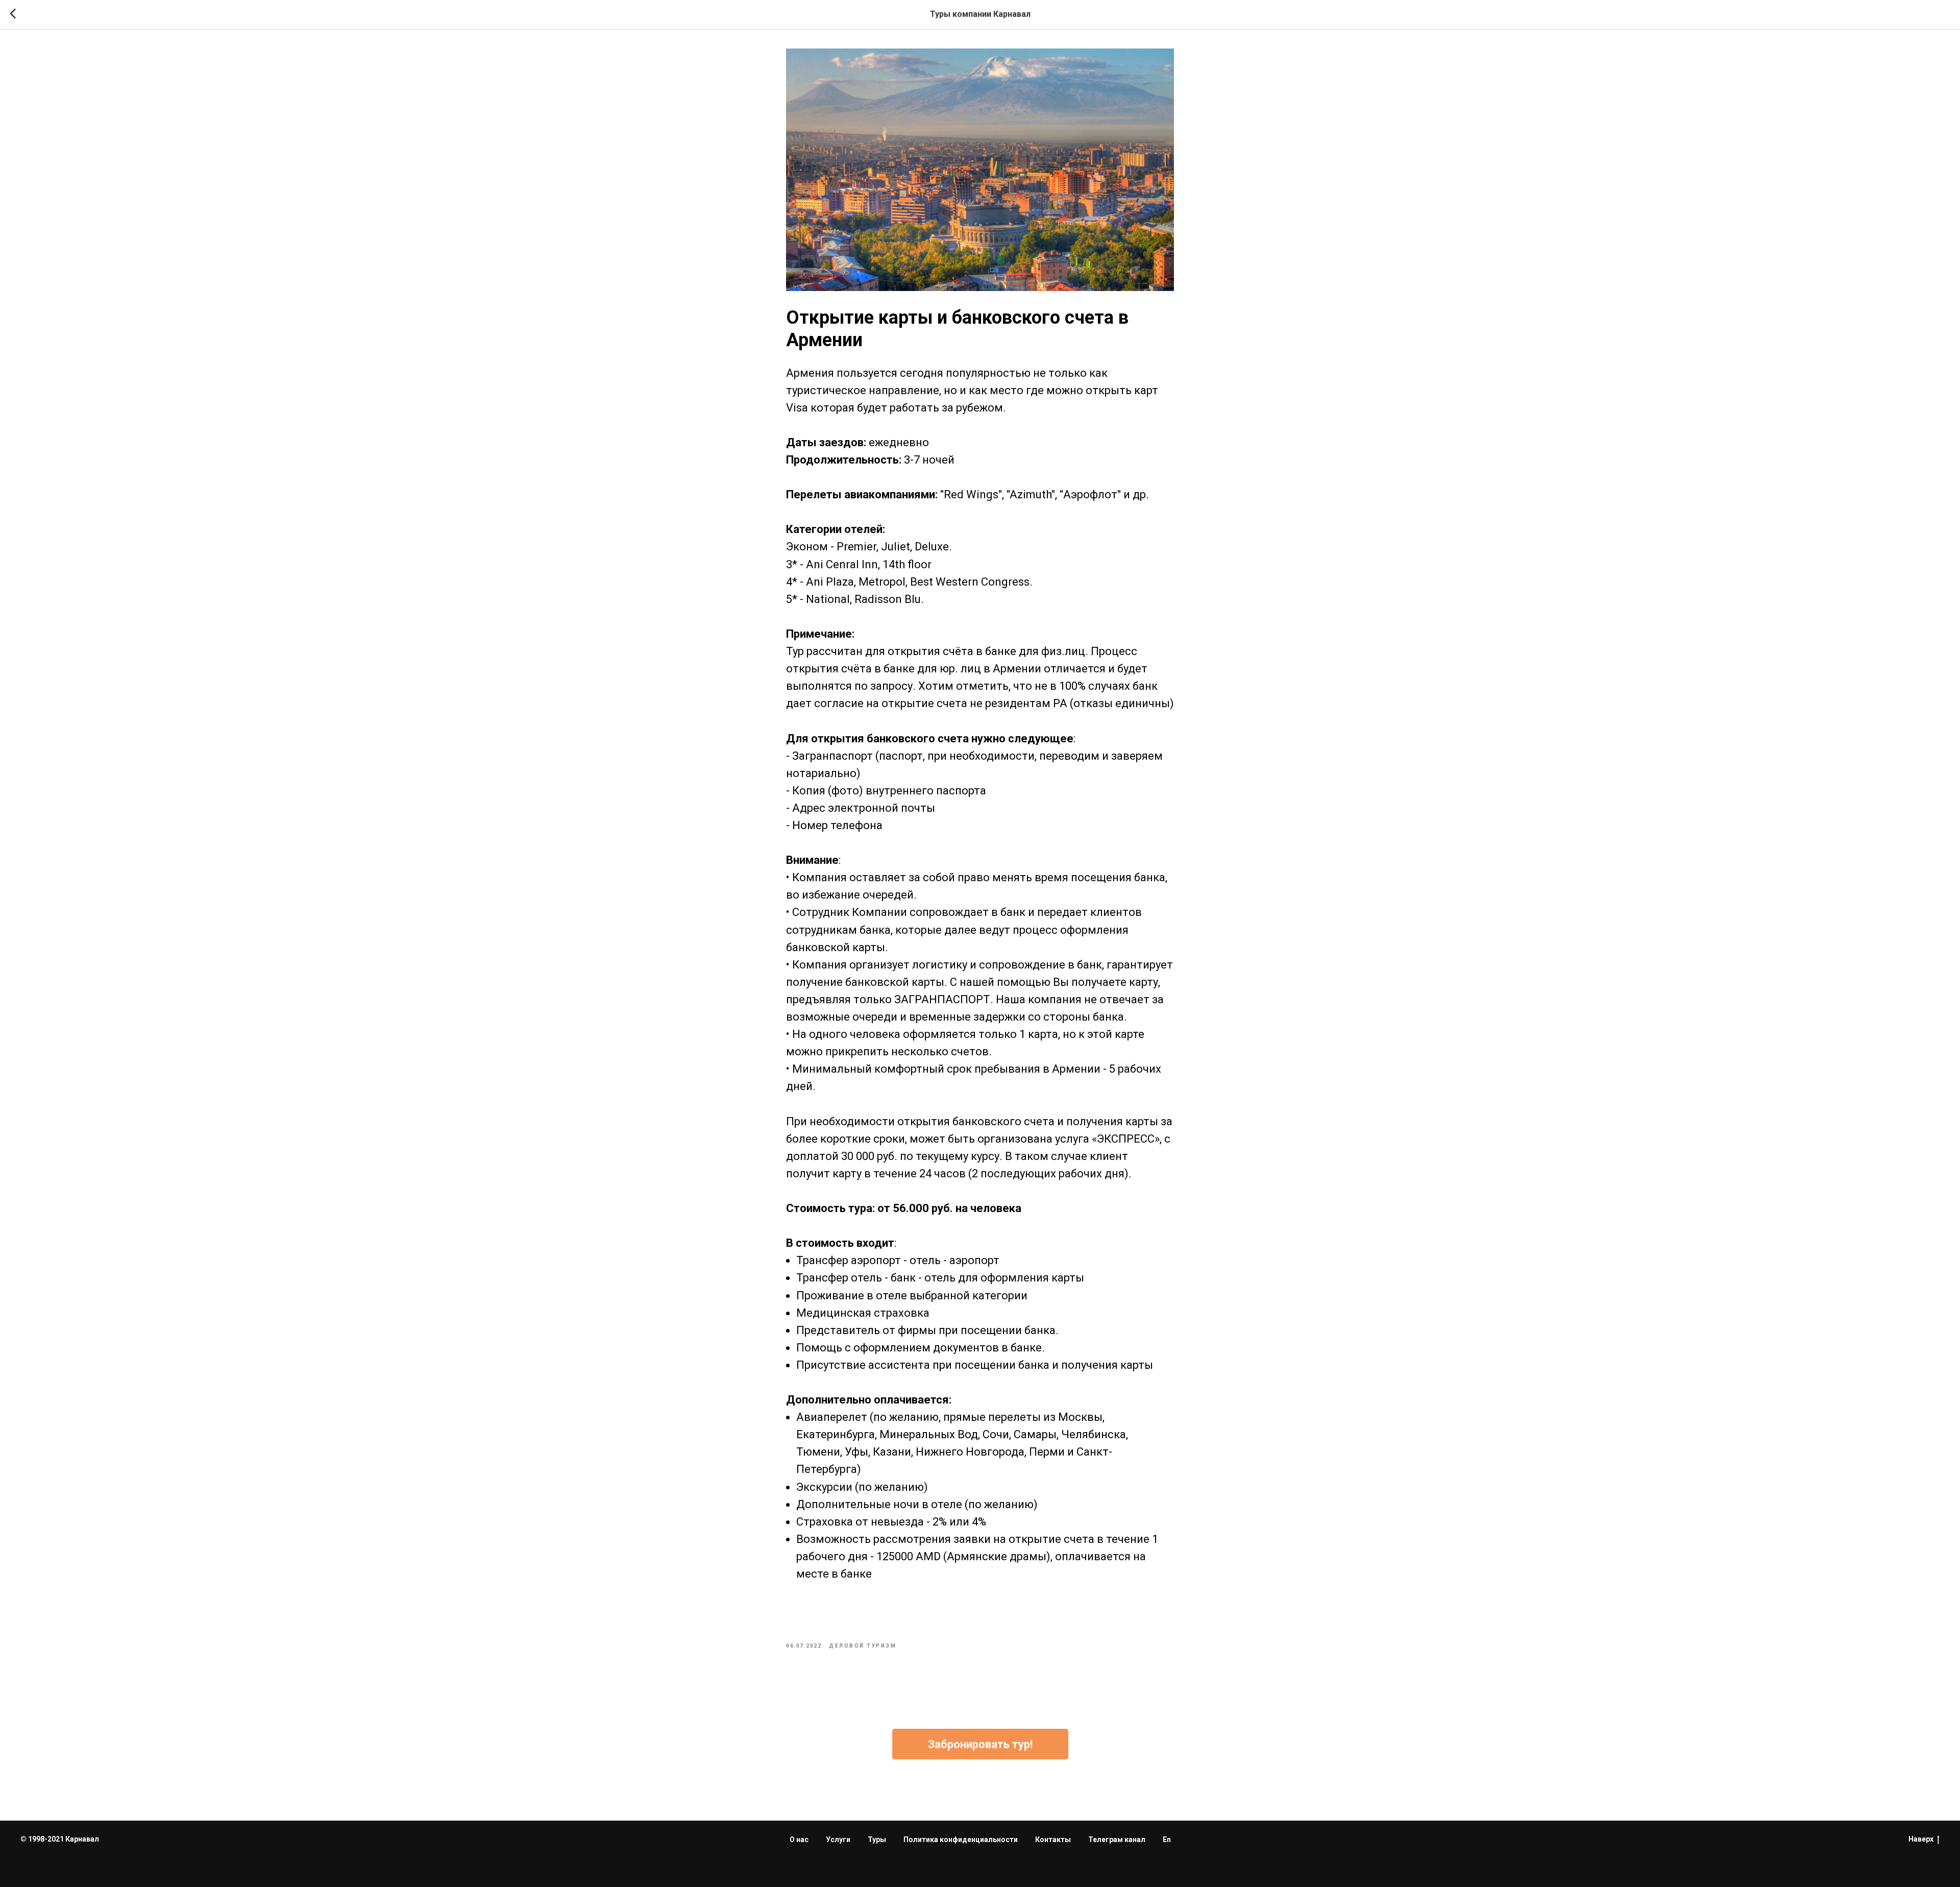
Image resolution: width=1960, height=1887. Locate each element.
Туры (877, 1840)
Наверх (1921, 1839)
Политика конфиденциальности (961, 1840)
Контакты (1053, 1840)
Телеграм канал (1117, 1840)
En (1167, 1840)
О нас (799, 1840)
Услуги (838, 1840)
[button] (980, 1744)
